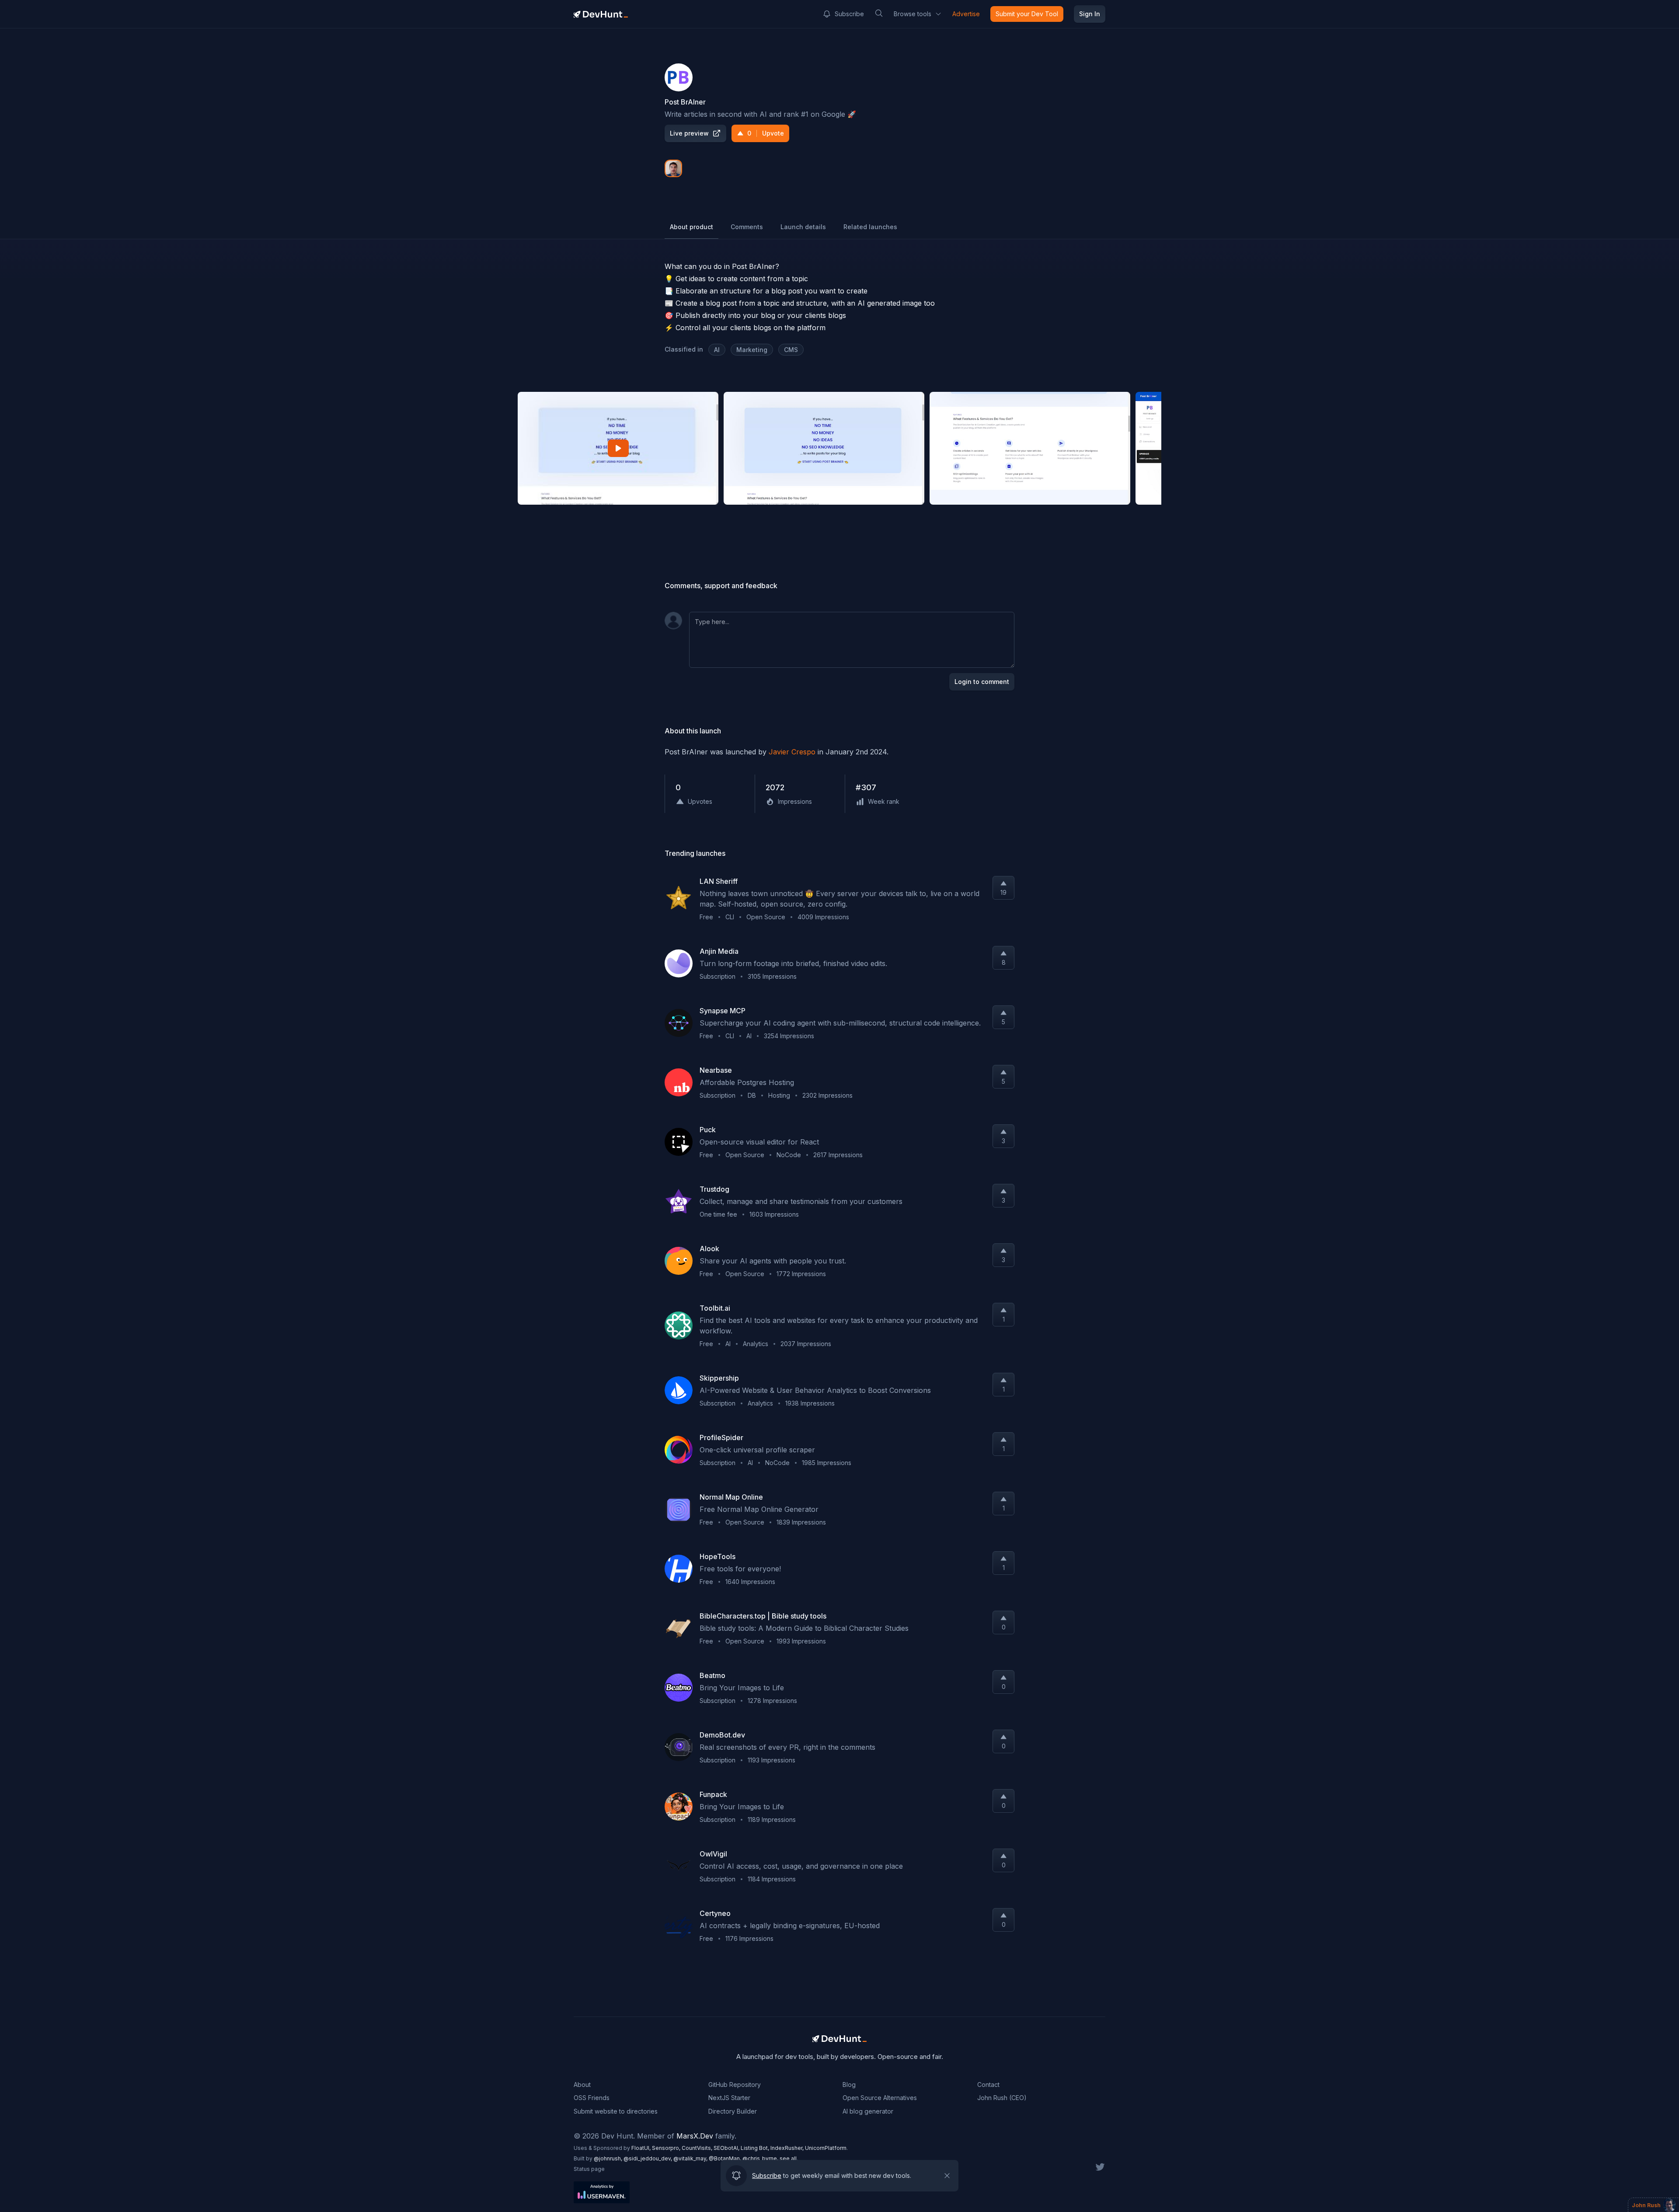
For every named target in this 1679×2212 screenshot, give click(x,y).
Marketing (752, 350)
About (582, 2085)
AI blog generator (868, 2111)
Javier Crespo (792, 752)
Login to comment (982, 682)
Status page (589, 2169)
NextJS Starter (729, 2098)
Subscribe (849, 14)
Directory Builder (733, 2111)
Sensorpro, (667, 2148)
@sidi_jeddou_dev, (648, 2158)
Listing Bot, (756, 2148)
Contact (988, 2085)
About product (691, 227)
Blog (849, 2085)
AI (717, 350)
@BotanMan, (726, 2158)
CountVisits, (698, 2148)
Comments (747, 227)
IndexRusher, (788, 2148)
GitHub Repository (735, 2085)
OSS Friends (592, 2098)
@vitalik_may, (691, 2158)
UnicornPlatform (826, 2148)
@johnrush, (609, 2158)
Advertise (966, 14)
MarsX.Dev (695, 2136)
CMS (791, 350)
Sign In (1090, 14)
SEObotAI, (727, 2148)
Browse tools (913, 14)
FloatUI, (642, 2148)
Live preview (689, 133)
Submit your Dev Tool (1027, 14)
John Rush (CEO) (1002, 2098)
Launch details (803, 227)
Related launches (870, 227)
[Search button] (879, 13)
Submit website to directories (616, 2111)
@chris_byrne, (761, 2158)
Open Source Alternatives (880, 2098)
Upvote (766, 133)
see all (788, 2158)
